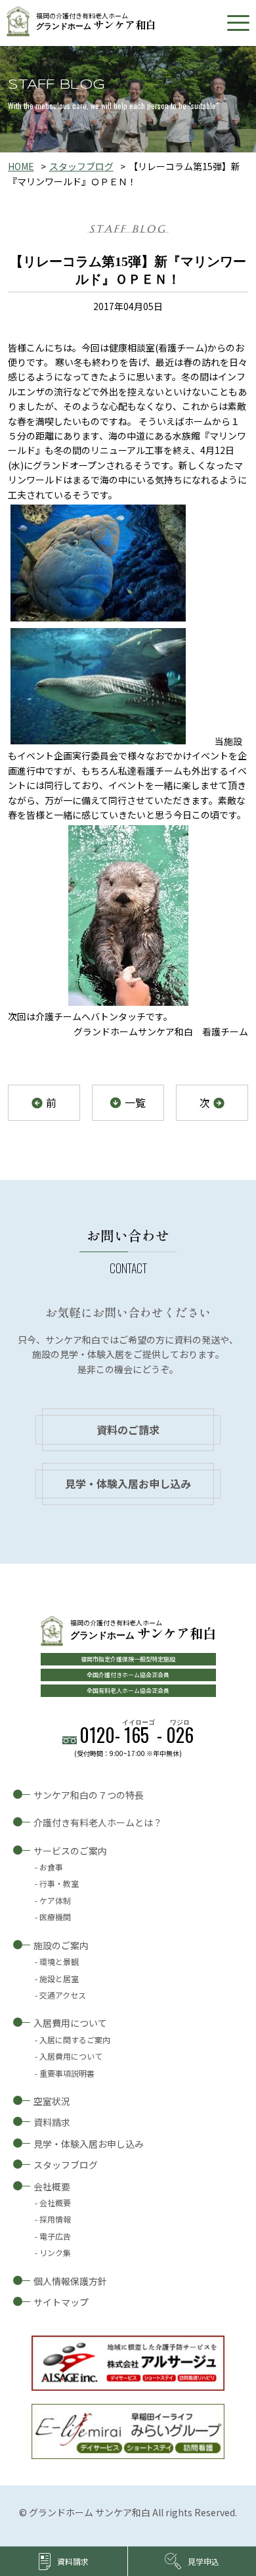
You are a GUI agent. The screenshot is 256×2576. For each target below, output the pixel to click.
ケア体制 (55, 1900)
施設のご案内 (61, 1945)
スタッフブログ (81, 166)
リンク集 (55, 2252)
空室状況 (52, 2101)
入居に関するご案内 (75, 2040)
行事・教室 (59, 1883)
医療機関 (55, 1917)
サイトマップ (61, 2302)
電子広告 (55, 2236)
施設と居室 (59, 1978)
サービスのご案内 (70, 1851)
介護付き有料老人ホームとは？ (98, 1822)
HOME (21, 166)
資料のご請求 (128, 1430)
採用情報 (55, 2219)
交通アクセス (63, 1995)
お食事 (51, 1867)
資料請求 (52, 2122)
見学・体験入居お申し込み (128, 1483)
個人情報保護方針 (70, 2281)
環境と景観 (59, 1961)
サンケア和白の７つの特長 (89, 1795)
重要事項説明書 (67, 2073)
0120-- (137, 1735)
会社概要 (52, 2186)
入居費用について (70, 2023)
